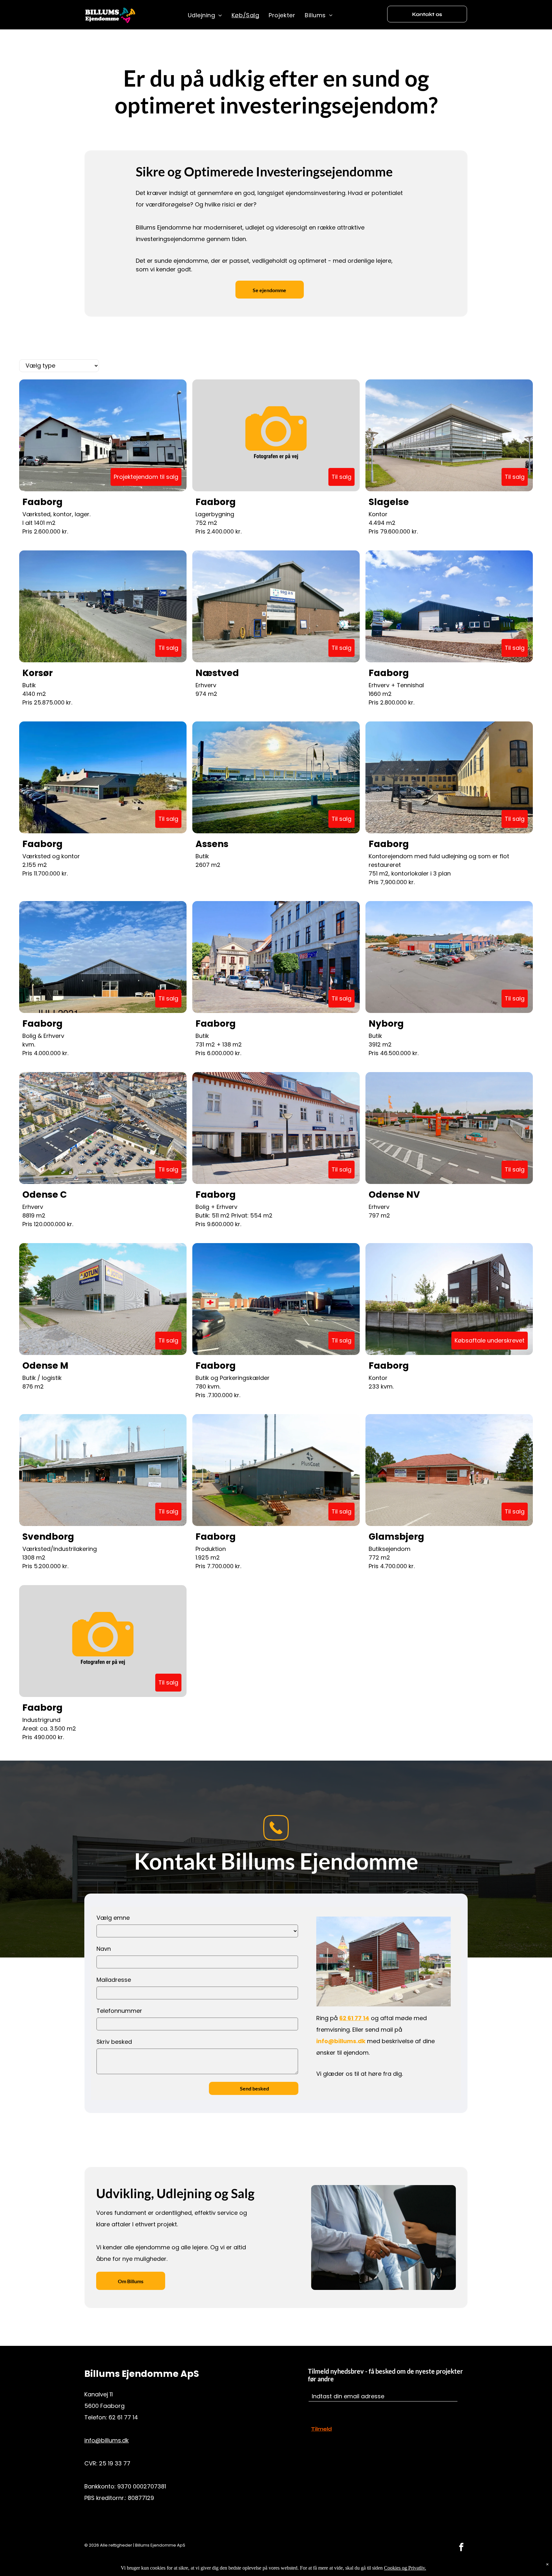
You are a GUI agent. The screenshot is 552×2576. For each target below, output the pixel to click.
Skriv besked (114, 2042)
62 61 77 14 (354, 2018)
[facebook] (461, 2548)
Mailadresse (114, 1980)
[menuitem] (205, 15)
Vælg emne (113, 1918)
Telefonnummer (119, 2011)
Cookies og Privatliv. (405, 2568)
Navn (104, 1949)
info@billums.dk (107, 2440)
